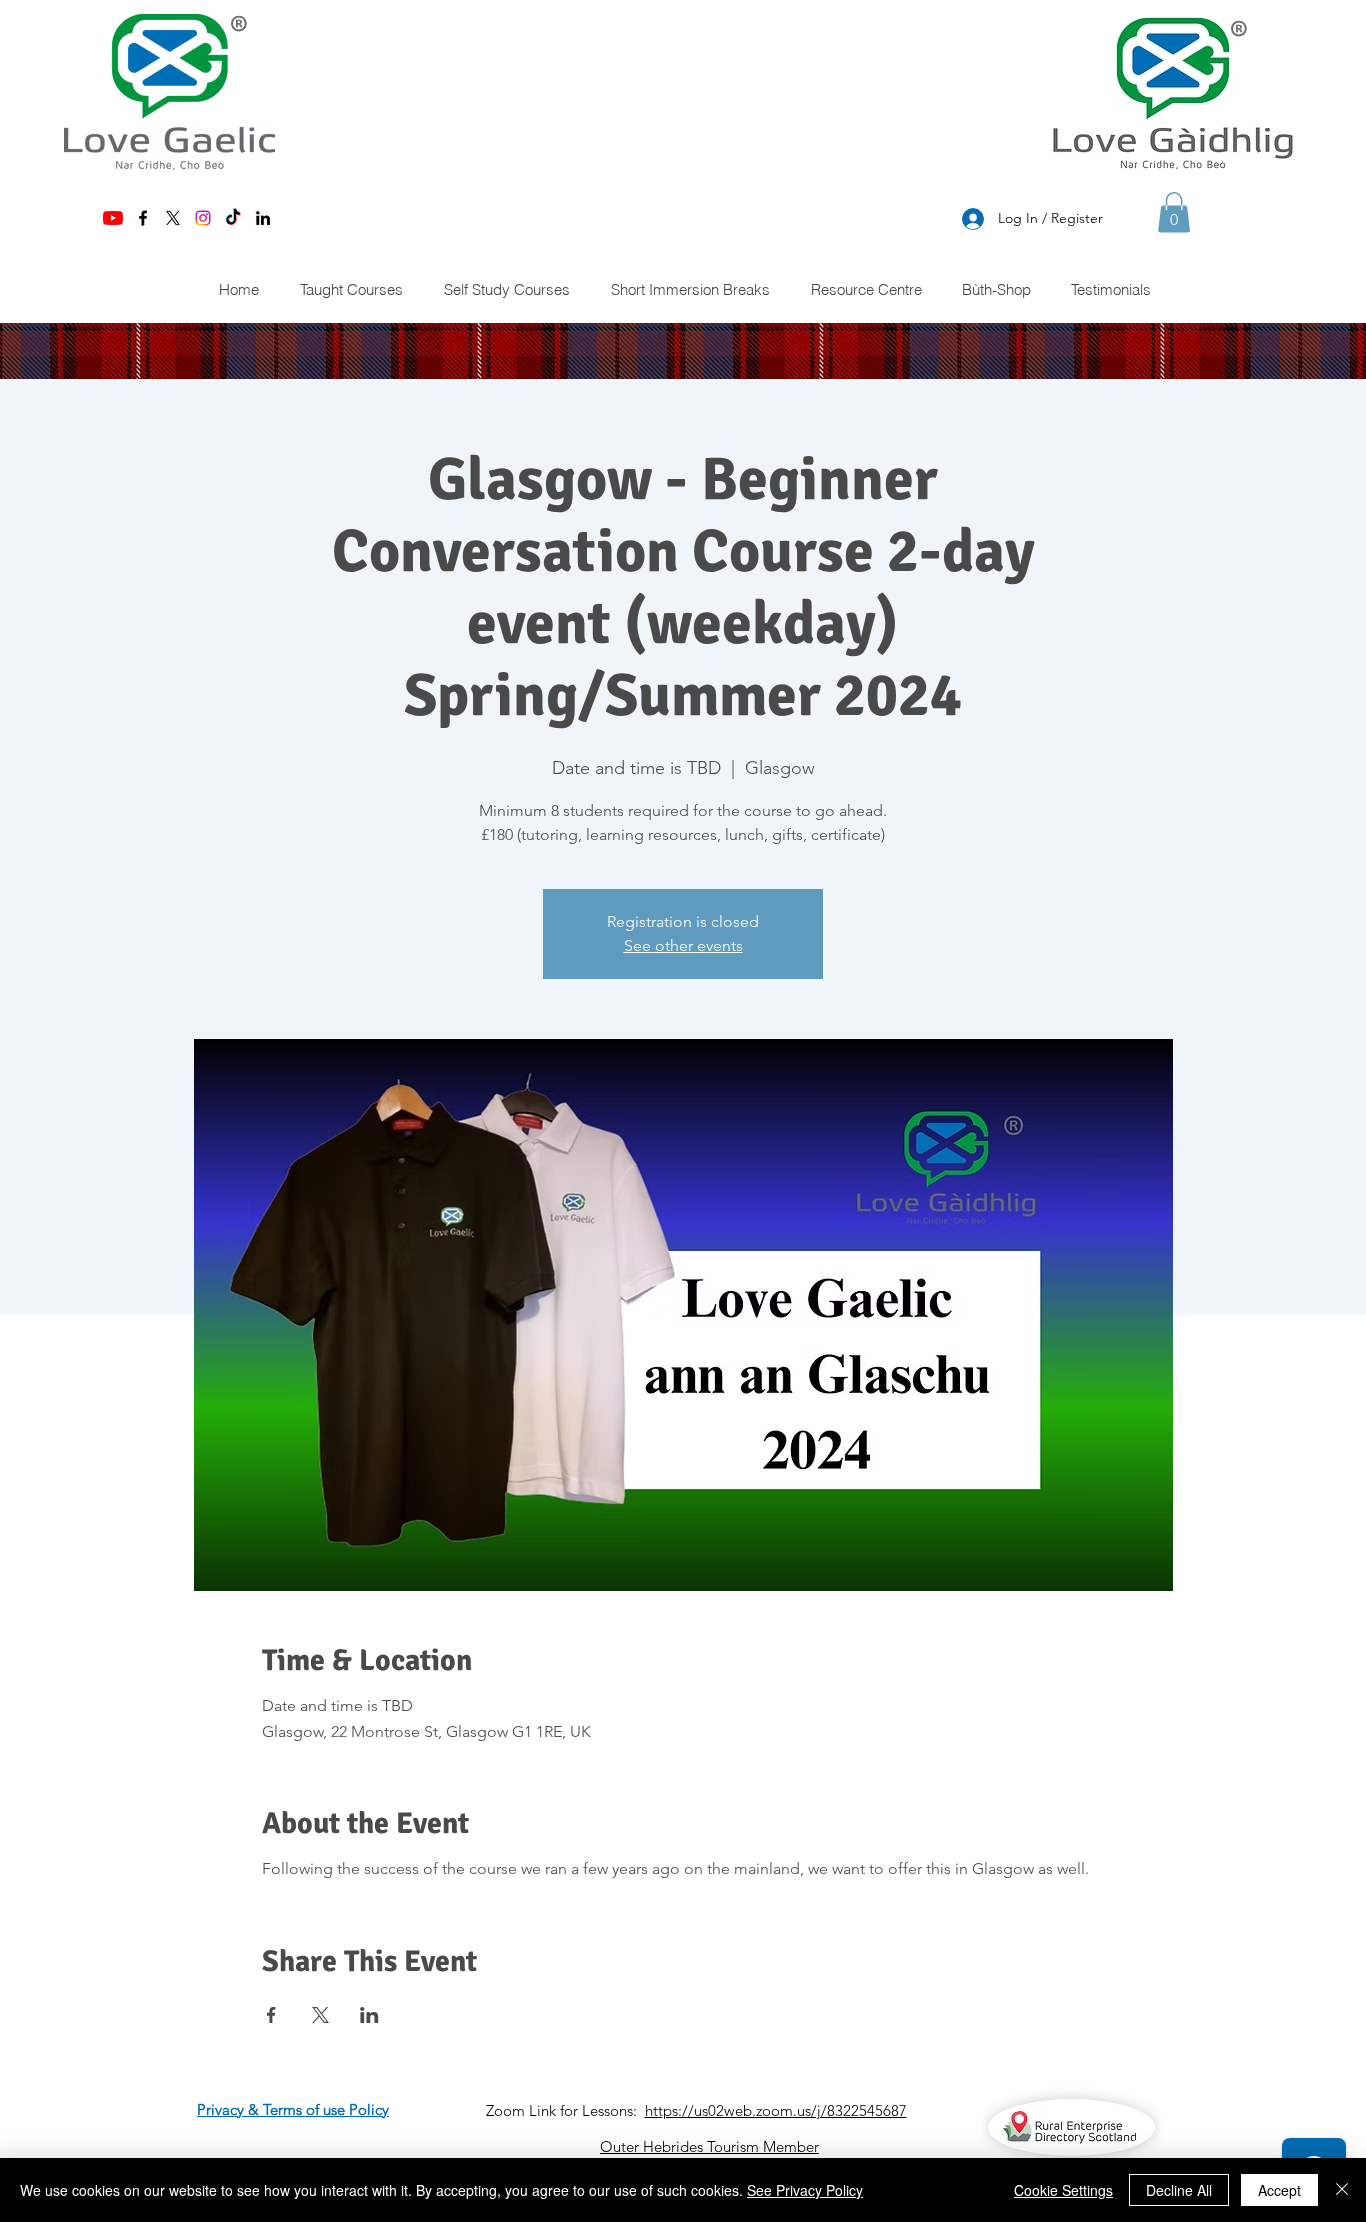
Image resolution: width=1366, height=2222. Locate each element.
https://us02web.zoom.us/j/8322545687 (776, 2110)
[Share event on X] (320, 2015)
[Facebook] (143, 218)
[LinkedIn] (263, 218)
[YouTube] (113, 218)
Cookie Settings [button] (1063, 2190)
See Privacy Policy (805, 2190)
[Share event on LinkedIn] (369, 2015)
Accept (1279, 2190)
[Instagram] (203, 218)
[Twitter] (173, 218)
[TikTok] (233, 218)
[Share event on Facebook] (271, 2015)
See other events (683, 945)
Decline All (1179, 2190)
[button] (1174, 212)
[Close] (1342, 2190)
